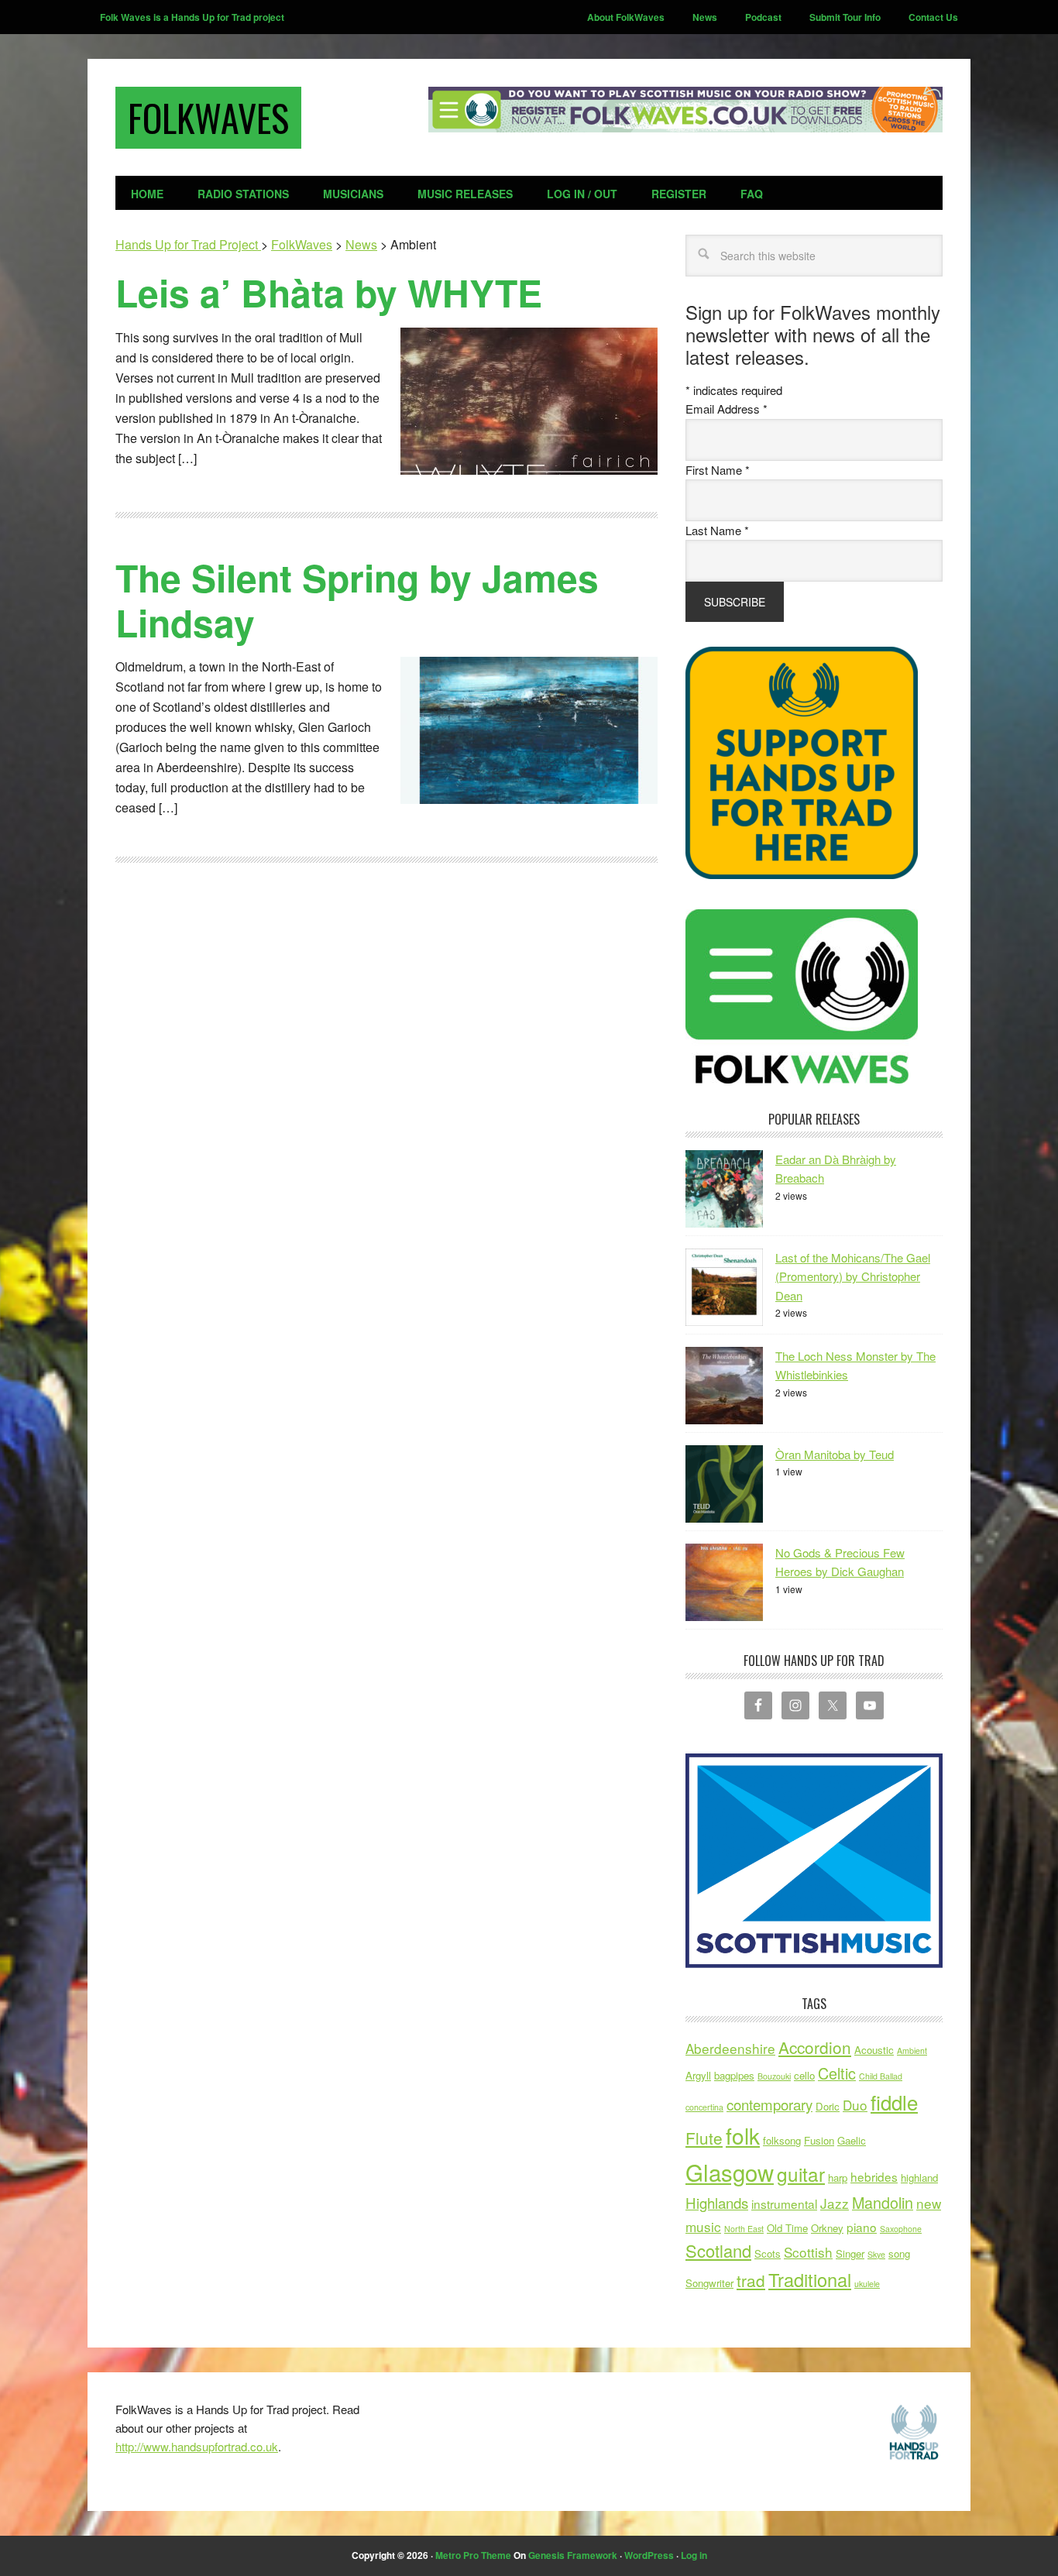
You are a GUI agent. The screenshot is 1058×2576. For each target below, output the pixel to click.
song (899, 2253)
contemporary (769, 2104)
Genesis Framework (573, 2555)
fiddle (894, 2102)
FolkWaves (208, 117)
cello (804, 2075)
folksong (782, 2140)
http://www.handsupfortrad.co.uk (197, 2446)
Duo (855, 2105)
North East (744, 2229)
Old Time (787, 2228)
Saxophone (901, 2229)
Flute (704, 2138)
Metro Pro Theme (473, 2555)
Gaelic (852, 2140)
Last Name (717, 530)
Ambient (912, 2050)
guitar (801, 2174)
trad (751, 2280)
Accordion (815, 2047)
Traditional (810, 2279)
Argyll (698, 2075)
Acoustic (874, 2050)
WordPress (649, 2555)
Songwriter (709, 2283)
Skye (876, 2254)
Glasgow (730, 2172)
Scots (768, 2253)
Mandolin (883, 2202)
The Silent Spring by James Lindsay (357, 600)
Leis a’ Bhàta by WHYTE (329, 292)
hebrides (874, 2176)
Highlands (717, 2203)
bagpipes (734, 2075)
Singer (850, 2253)
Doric (828, 2106)
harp (838, 2178)
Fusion (819, 2140)
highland (919, 2178)
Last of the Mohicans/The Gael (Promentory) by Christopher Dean (853, 1276)
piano (862, 2227)
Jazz (835, 2203)
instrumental (784, 2203)
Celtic (837, 2073)
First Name (718, 470)
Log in (694, 2555)
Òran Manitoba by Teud (835, 1454)
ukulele (867, 2284)
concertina (704, 2107)
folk (743, 2135)
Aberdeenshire (730, 2048)
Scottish (808, 2252)
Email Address (727, 409)
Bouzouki (774, 2076)
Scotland (718, 2250)
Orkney (827, 2228)
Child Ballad (881, 2076)
